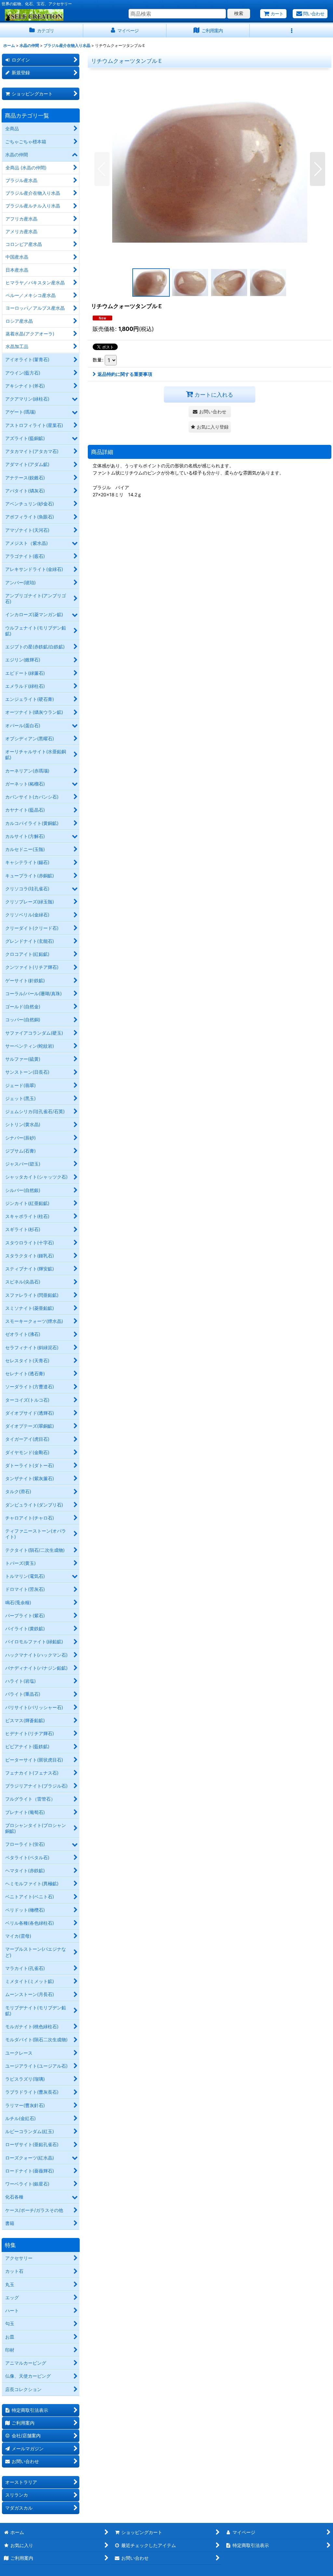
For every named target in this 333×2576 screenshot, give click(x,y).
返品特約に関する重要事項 (125, 374)
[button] (291, 31)
